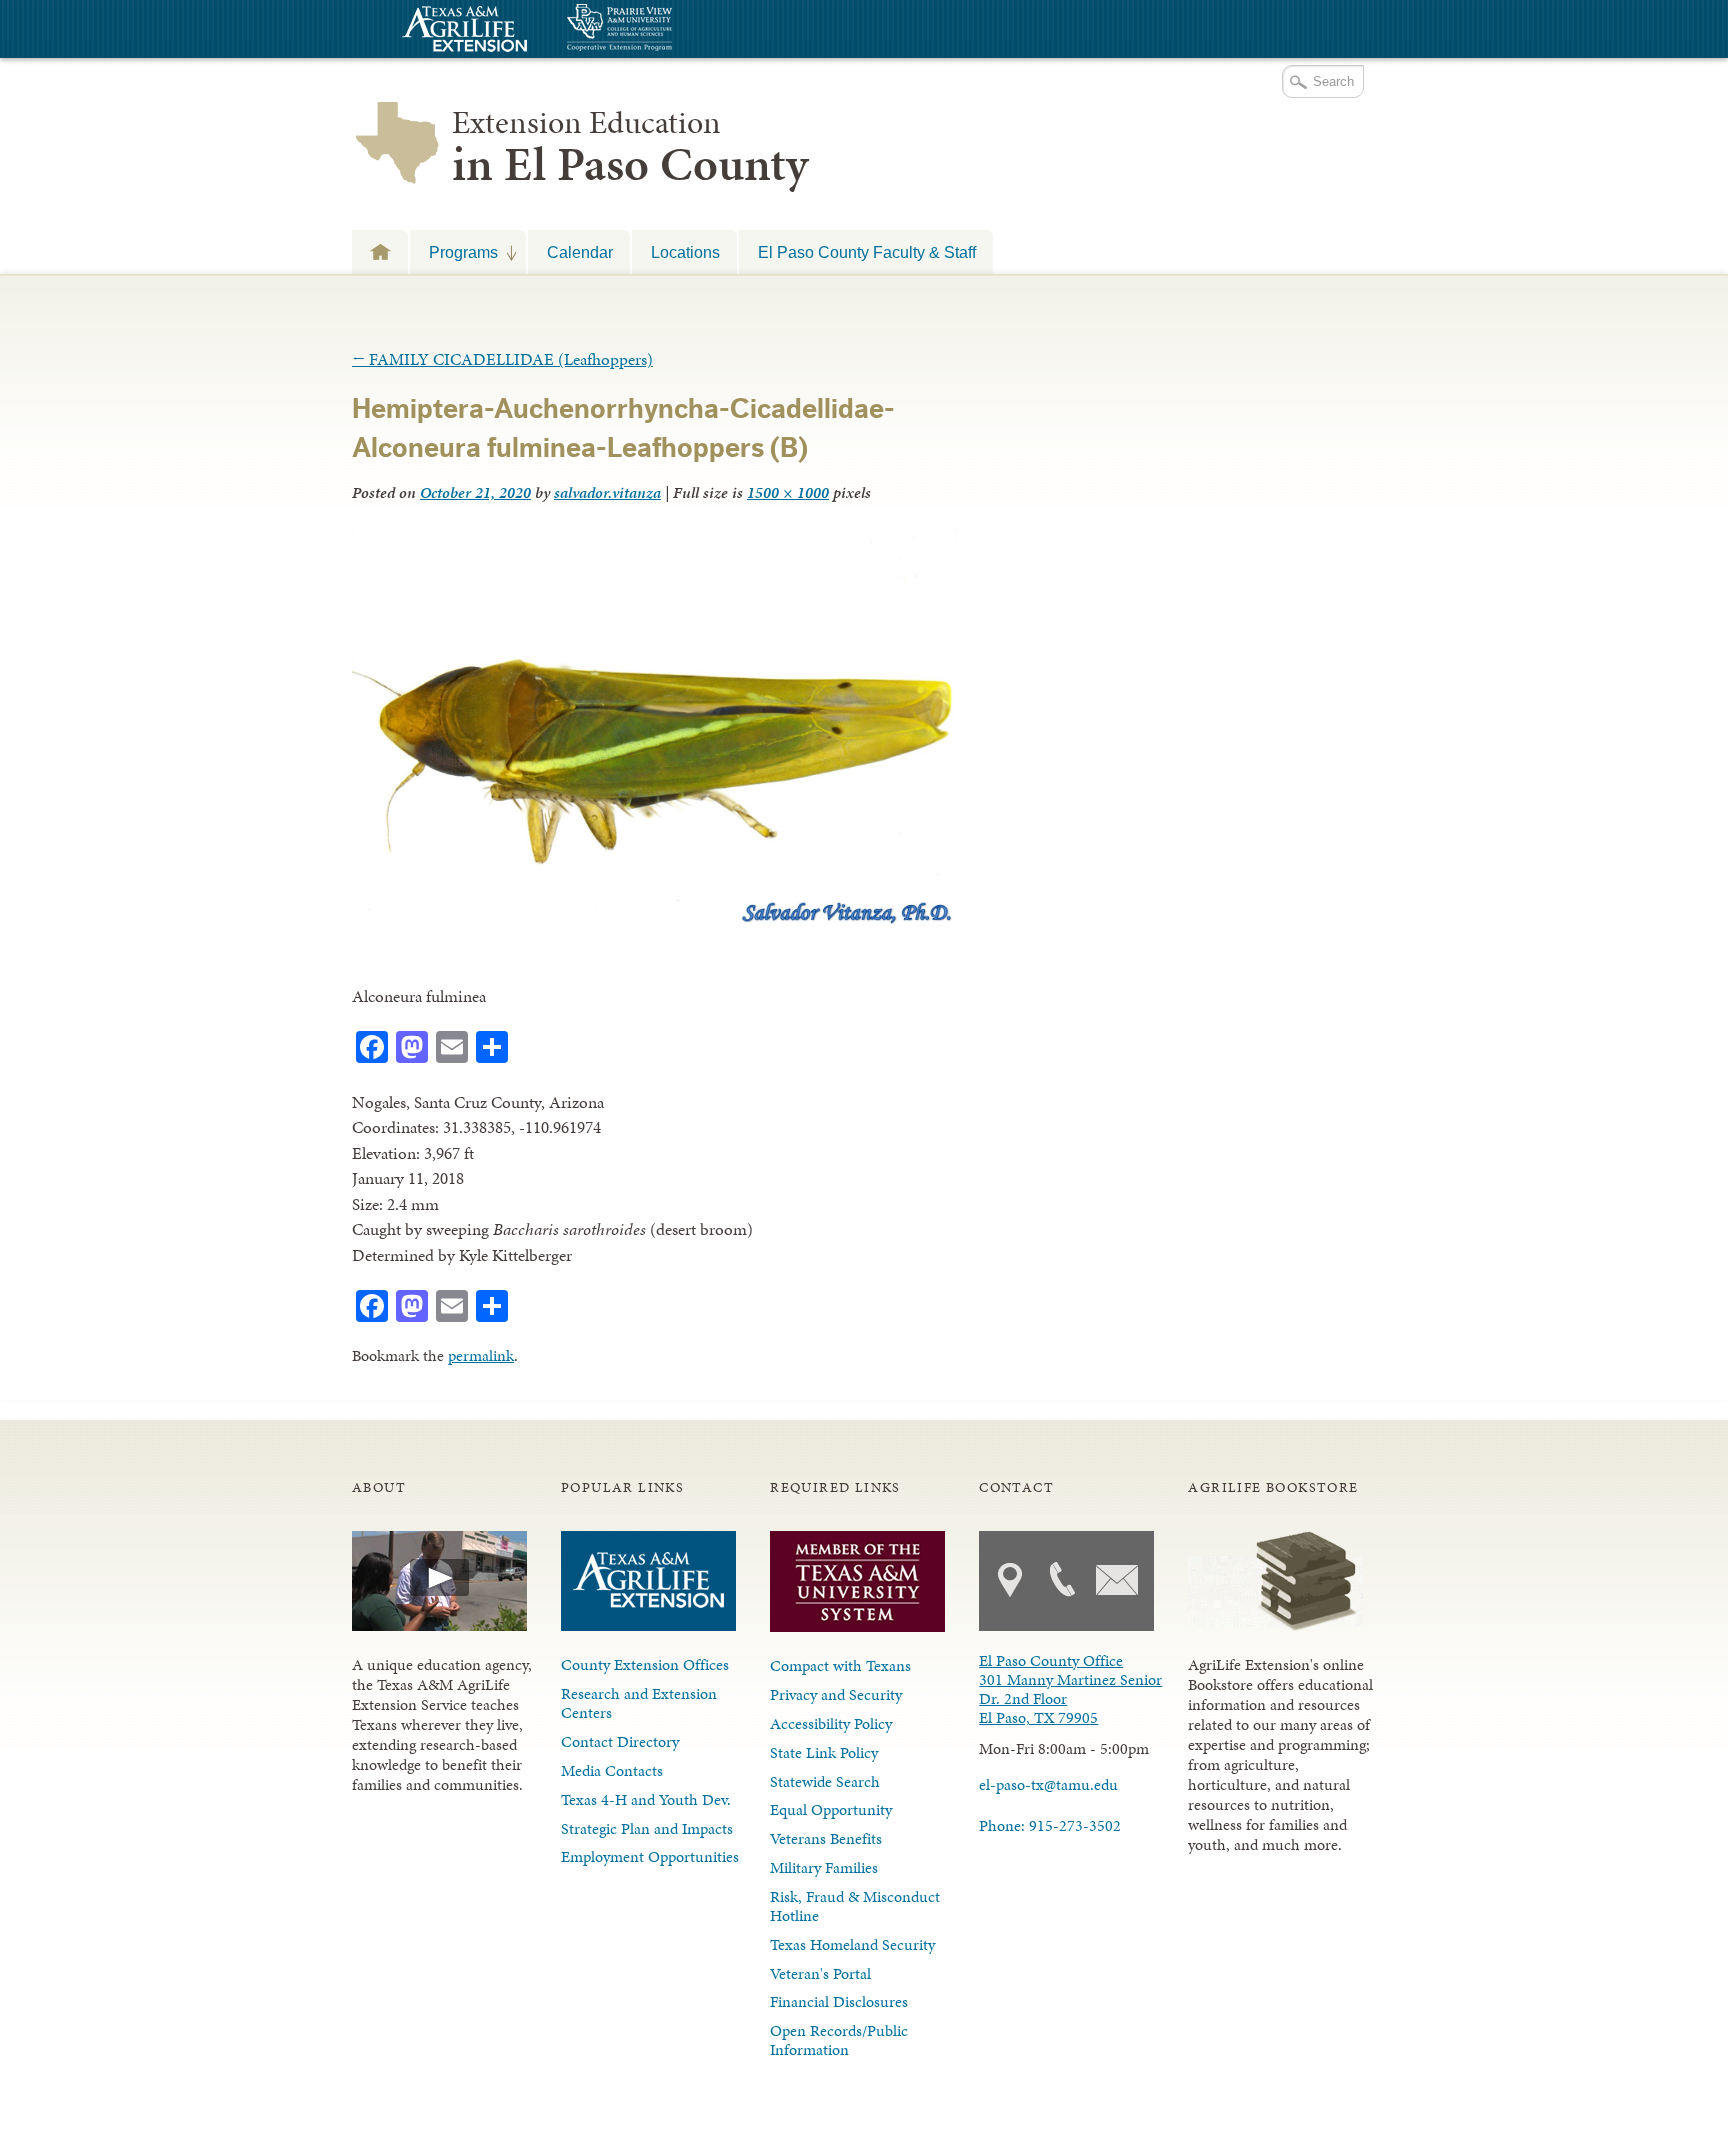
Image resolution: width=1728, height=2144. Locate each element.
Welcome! (380, 251)
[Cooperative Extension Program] (674, 29)
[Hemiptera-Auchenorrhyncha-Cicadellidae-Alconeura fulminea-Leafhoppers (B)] (655, 925)
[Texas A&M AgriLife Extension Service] (462, 31)
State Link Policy (824, 1752)
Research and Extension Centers (639, 1703)
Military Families (824, 1867)
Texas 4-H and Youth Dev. (646, 1799)
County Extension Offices (645, 1664)
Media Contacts (612, 1770)
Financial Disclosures (839, 2001)
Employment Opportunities (650, 1856)
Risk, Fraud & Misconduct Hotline (855, 1906)
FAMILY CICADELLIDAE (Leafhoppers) (502, 359)
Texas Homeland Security (852, 1944)
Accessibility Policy (831, 1723)
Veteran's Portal (820, 1973)
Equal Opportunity (831, 1809)
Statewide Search (825, 1781)
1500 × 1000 (788, 492)
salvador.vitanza (607, 492)
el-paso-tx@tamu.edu (1048, 1784)
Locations (685, 252)
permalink (481, 1355)
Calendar (580, 252)
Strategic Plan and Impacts (647, 1828)
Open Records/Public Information (839, 2040)
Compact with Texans (840, 1665)
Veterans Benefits (826, 1838)
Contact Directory (620, 1741)
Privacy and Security (836, 1694)
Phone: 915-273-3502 (1050, 1825)
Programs (454, 252)
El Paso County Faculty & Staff (867, 252)
